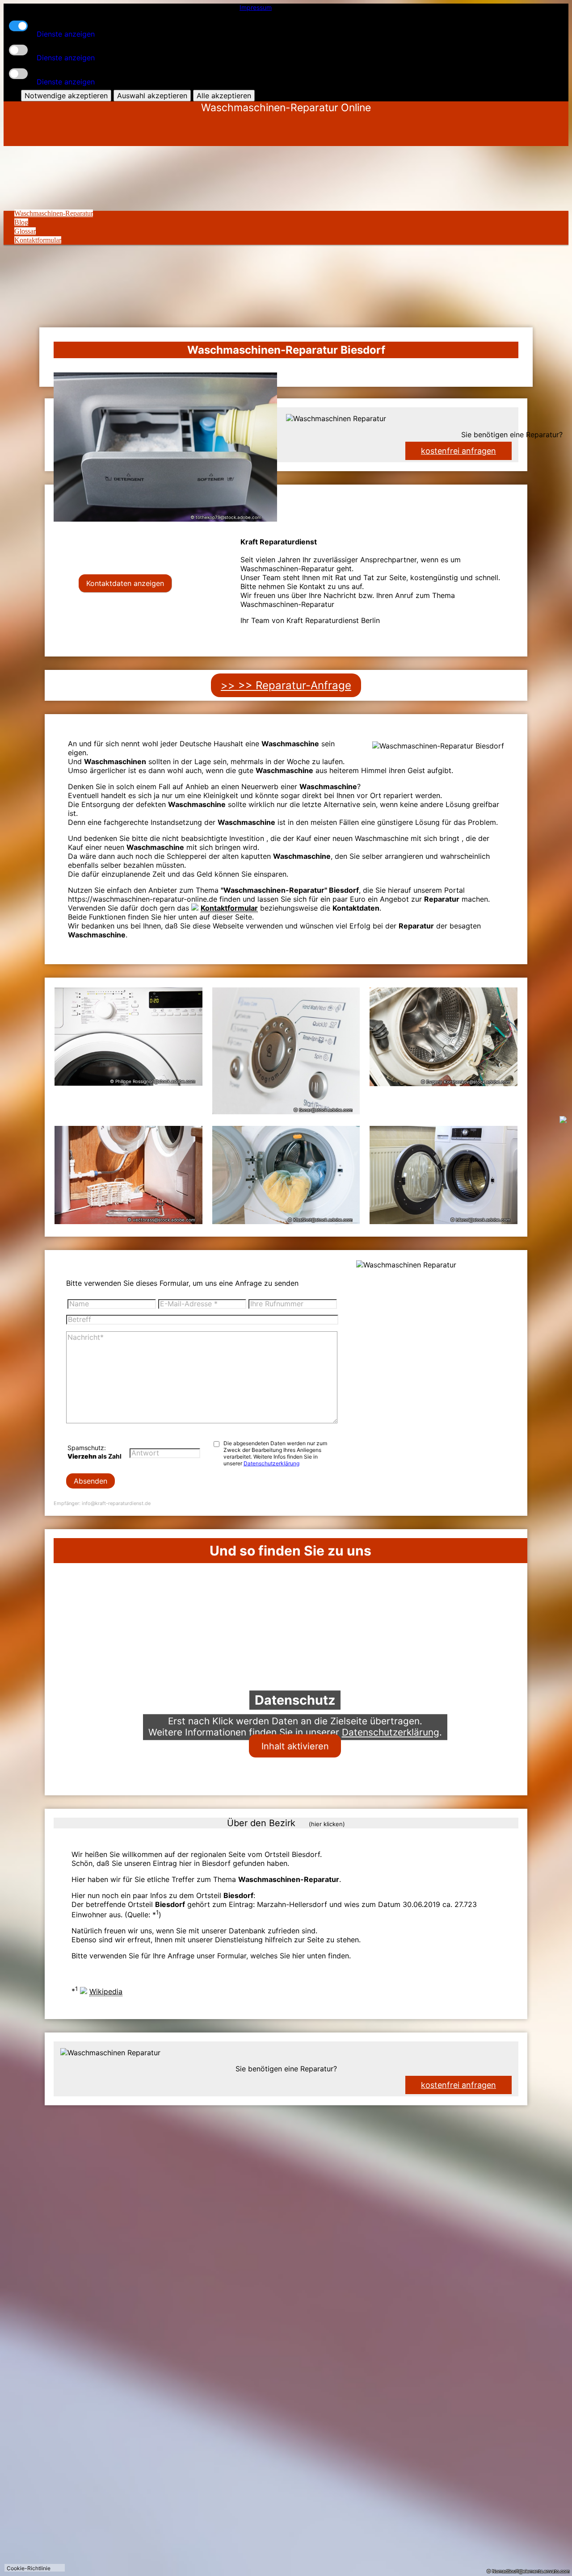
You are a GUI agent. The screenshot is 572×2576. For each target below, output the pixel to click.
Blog (21, 222)
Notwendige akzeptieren (66, 96)
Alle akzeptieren (224, 96)
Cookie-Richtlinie (29, 2568)
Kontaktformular (38, 240)
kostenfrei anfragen (458, 2085)
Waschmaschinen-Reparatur (54, 213)
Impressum (256, 7)
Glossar (25, 231)
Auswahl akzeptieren (152, 96)
